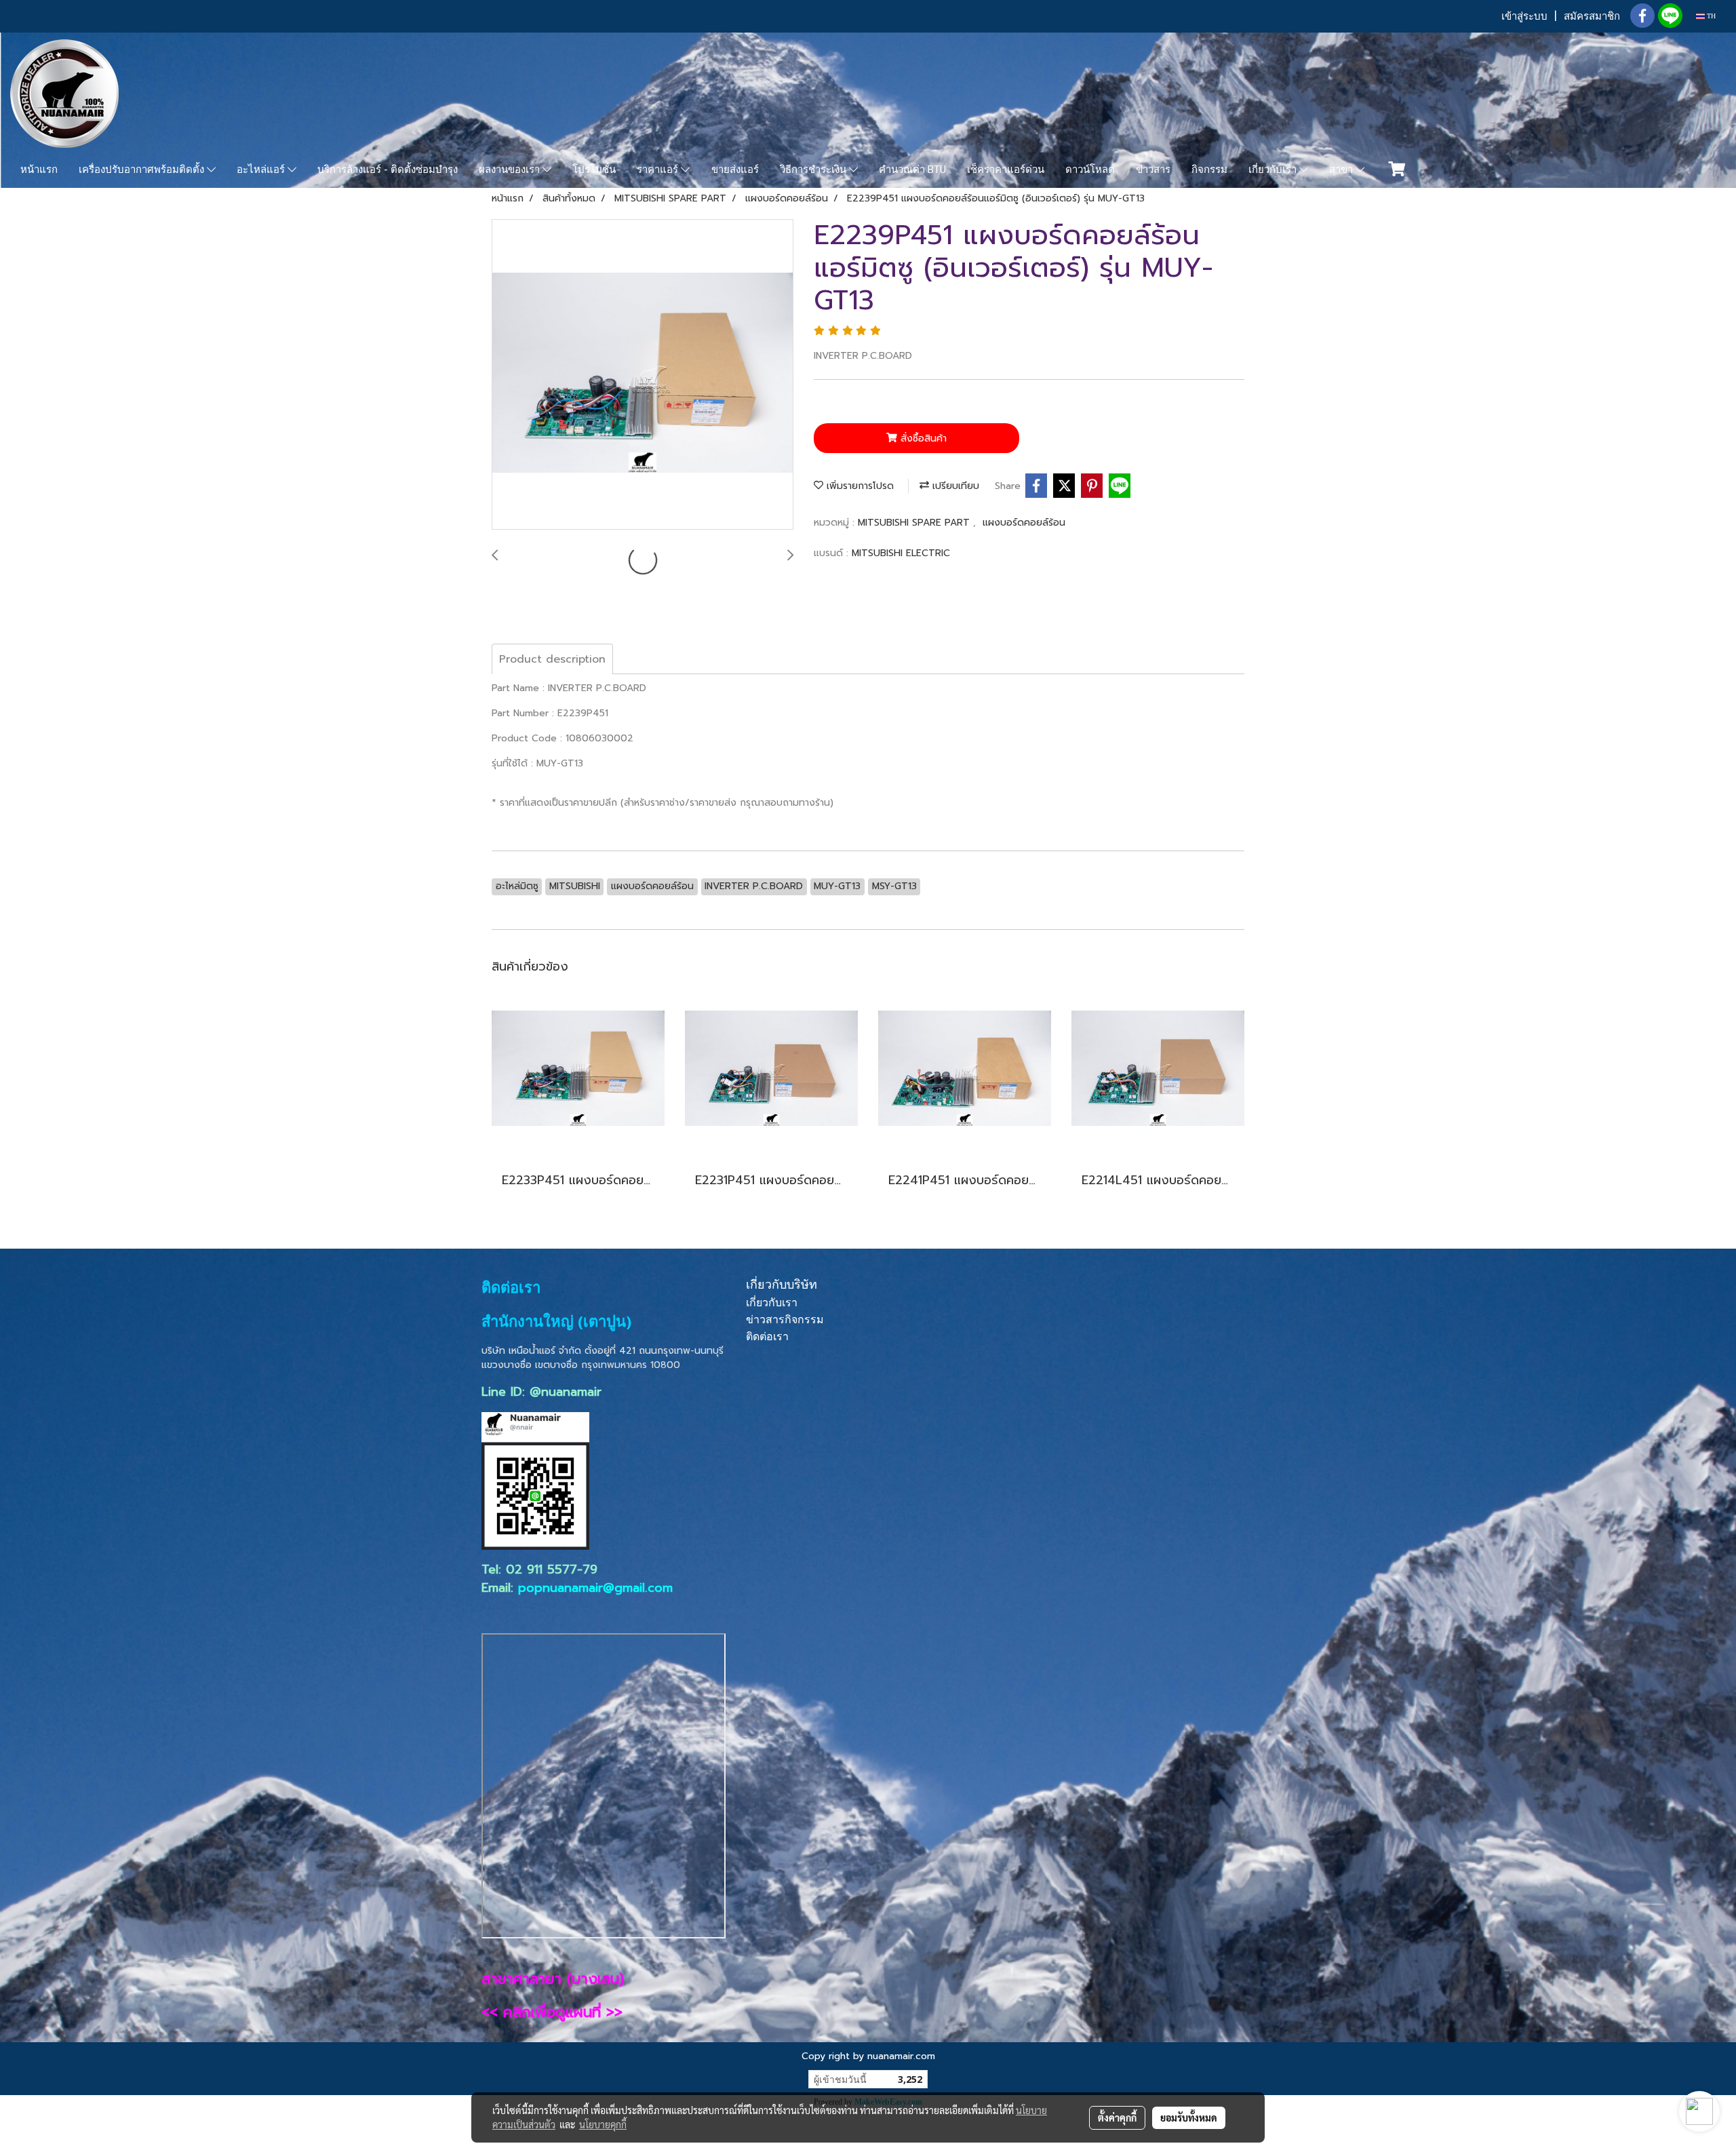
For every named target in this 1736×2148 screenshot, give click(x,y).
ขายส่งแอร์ (735, 170)
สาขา (1342, 170)
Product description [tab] (552, 659)
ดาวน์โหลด (1090, 170)
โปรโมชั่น (594, 170)
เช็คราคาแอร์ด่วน (1006, 170)
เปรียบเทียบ (954, 486)
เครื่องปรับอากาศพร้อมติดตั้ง (143, 170)
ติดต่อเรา (767, 1336)
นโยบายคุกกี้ (603, 2124)
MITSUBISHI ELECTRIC (901, 553)
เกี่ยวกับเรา (1274, 170)
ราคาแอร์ (659, 170)
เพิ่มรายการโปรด (859, 486)
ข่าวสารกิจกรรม (785, 1320)
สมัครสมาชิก (1592, 16)
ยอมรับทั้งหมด (1189, 2117)
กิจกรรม (1209, 170)
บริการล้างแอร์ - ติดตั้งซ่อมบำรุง (388, 170)
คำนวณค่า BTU (912, 170)
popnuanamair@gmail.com (595, 1588)
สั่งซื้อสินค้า (922, 438)
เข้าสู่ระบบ (1524, 16)
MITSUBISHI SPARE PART (915, 523)
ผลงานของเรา (511, 170)
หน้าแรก (39, 170)
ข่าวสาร (1153, 170)
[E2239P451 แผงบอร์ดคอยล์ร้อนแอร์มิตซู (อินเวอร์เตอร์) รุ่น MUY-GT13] (643, 375)
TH (1710, 16)
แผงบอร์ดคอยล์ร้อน (1024, 523)
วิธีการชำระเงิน (814, 170)
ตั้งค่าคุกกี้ (1117, 2117)
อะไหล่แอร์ (262, 170)
